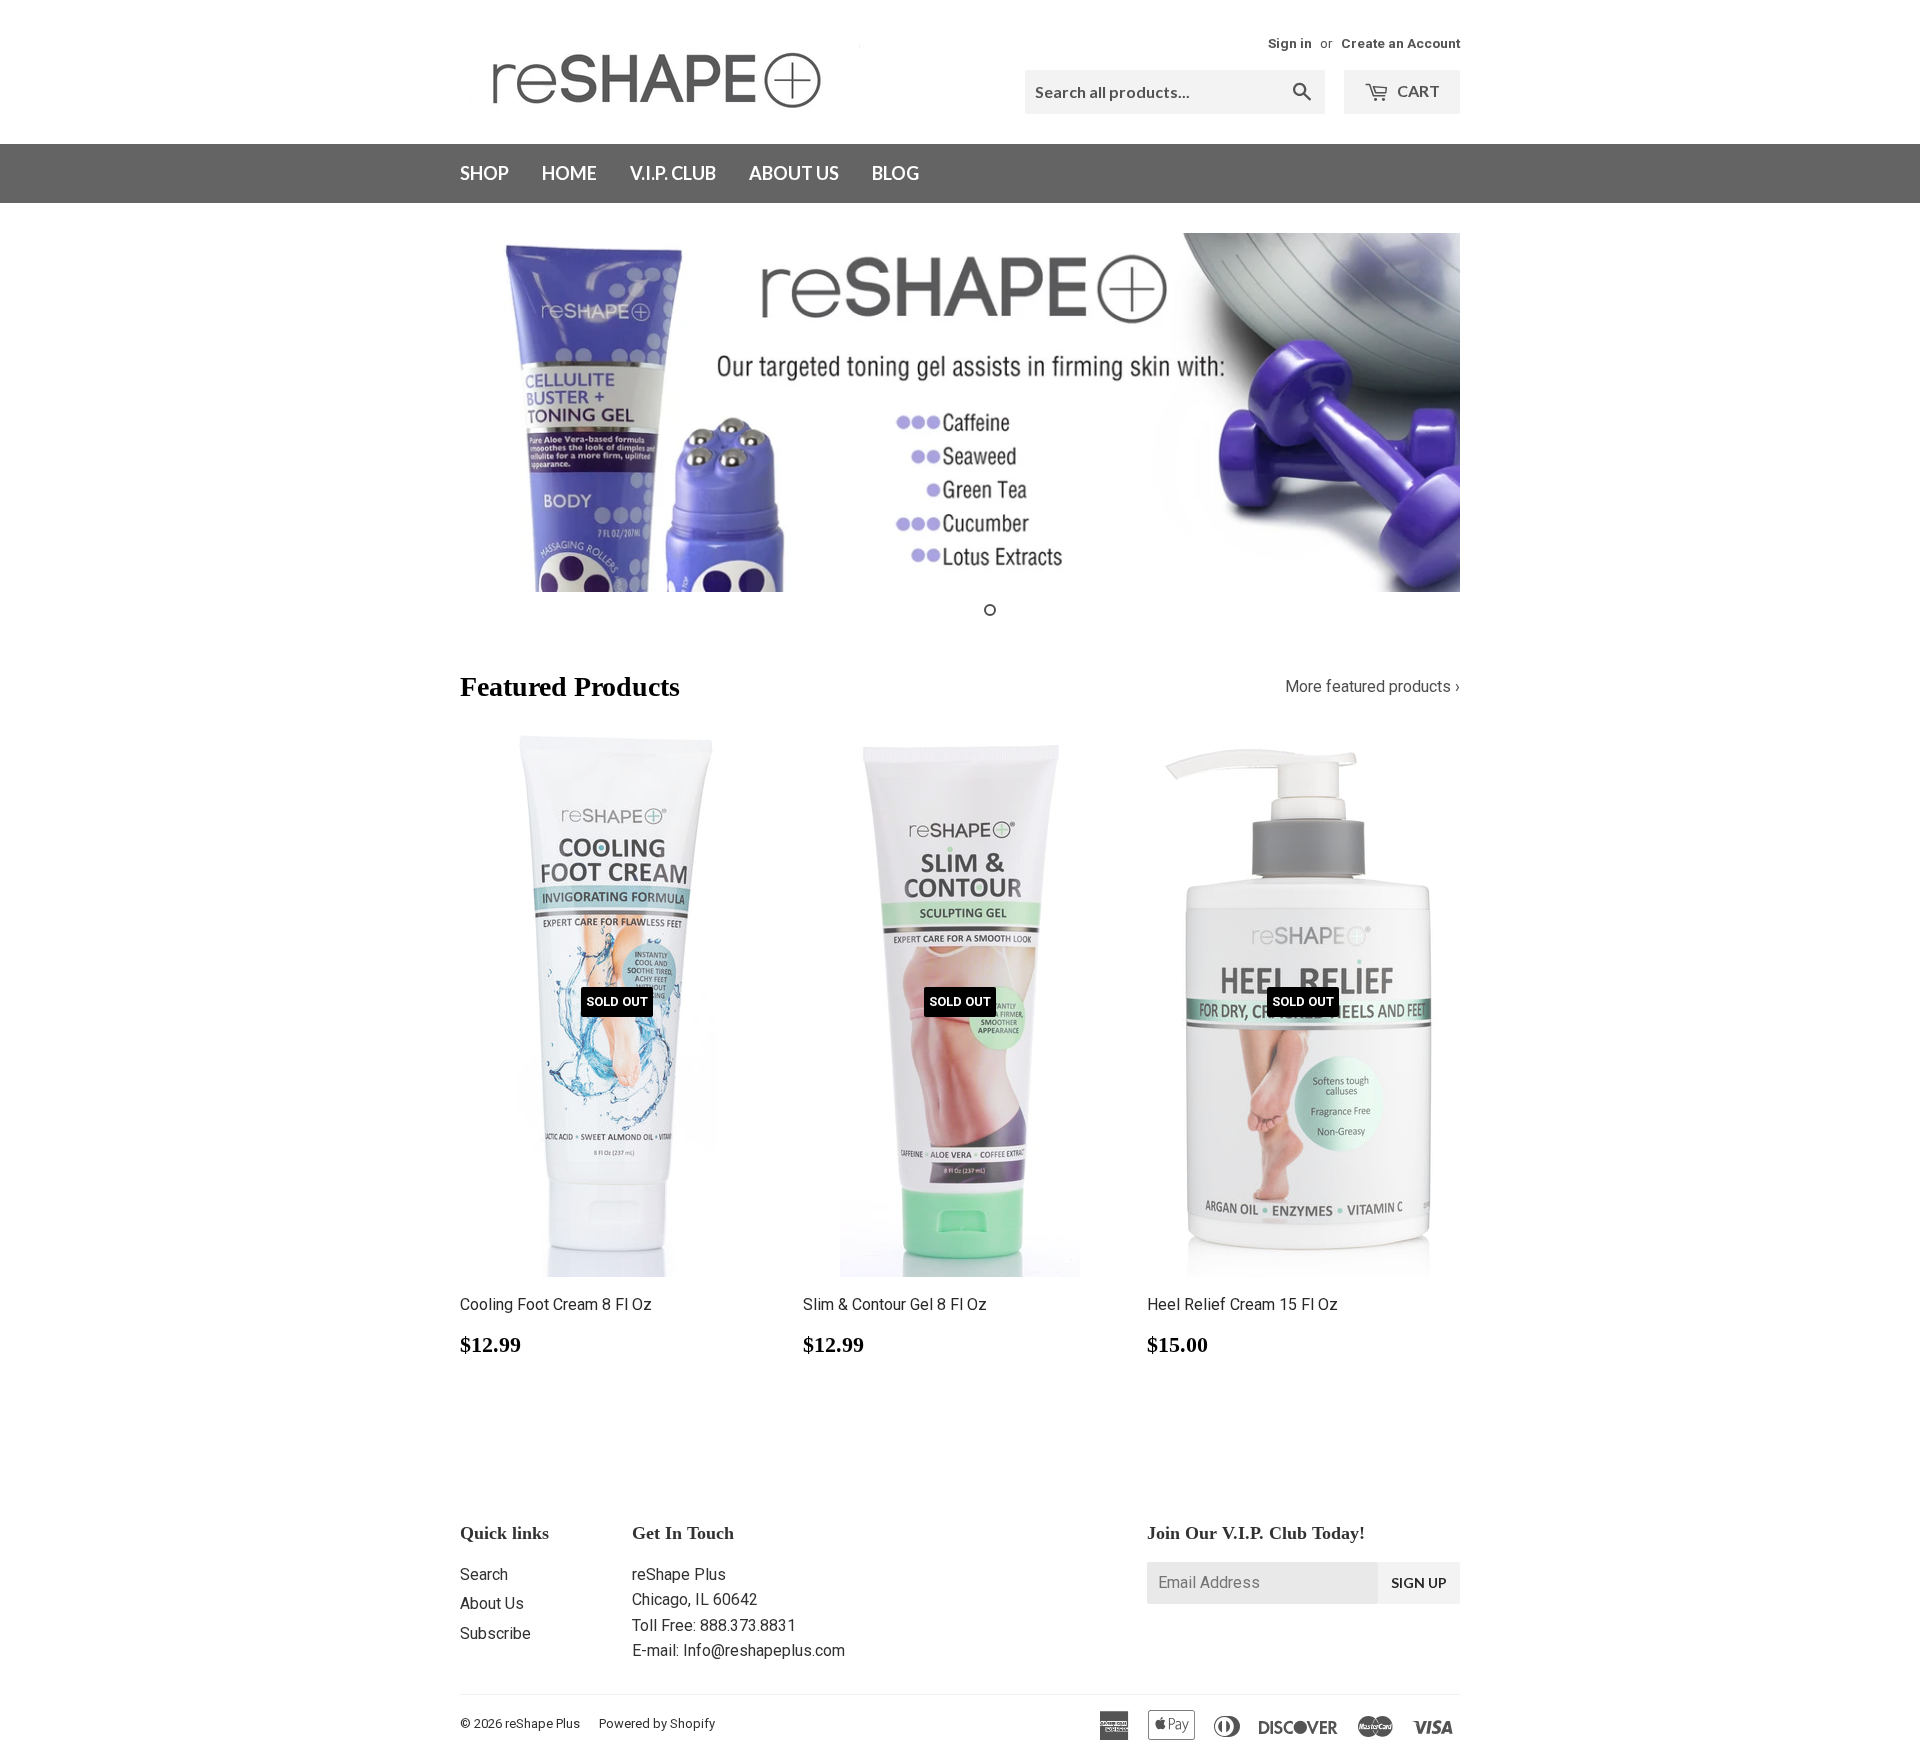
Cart (1417, 90)
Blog (895, 173)
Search (484, 1574)
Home (569, 173)
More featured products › (1372, 686)
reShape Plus (542, 1723)
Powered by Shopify (657, 1723)
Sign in (1290, 43)
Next (1417, 412)
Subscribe (495, 1633)
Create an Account (1400, 43)
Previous (502, 412)
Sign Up (1419, 1582)
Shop (484, 173)
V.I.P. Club (673, 173)
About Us (794, 173)
